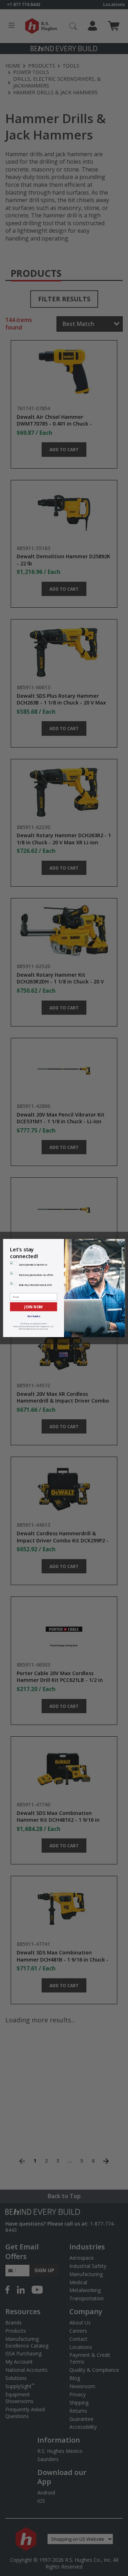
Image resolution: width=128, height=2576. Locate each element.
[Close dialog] (121, 1242)
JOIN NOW (33, 1307)
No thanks (34, 1316)
